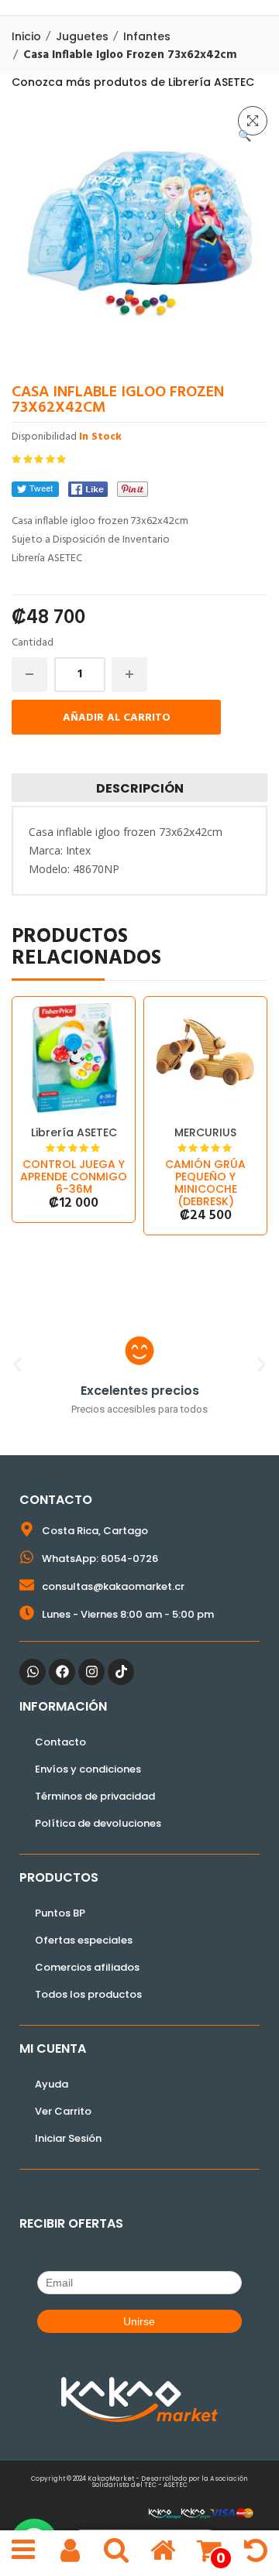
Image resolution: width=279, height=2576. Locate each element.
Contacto (60, 1742)
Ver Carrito (63, 2111)
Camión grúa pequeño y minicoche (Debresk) (205, 1183)
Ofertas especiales (84, 1940)
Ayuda (52, 2084)
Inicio (26, 36)
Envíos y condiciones (88, 1769)
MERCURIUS (205, 1132)
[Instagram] (91, 1672)
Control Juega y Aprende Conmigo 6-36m (74, 1177)
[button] (253, 121)
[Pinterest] (133, 489)
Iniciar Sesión (68, 2138)
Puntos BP (60, 1913)
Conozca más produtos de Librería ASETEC (133, 82)
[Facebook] (88, 489)
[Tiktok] (121, 1672)
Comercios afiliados (87, 1967)
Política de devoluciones (98, 1823)
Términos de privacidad (95, 1796)
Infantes (147, 36)
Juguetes (82, 36)
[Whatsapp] (33, 1672)
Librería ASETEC (74, 1132)
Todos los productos (88, 1994)
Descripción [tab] (140, 788)
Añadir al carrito (117, 718)
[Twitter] (35, 489)
